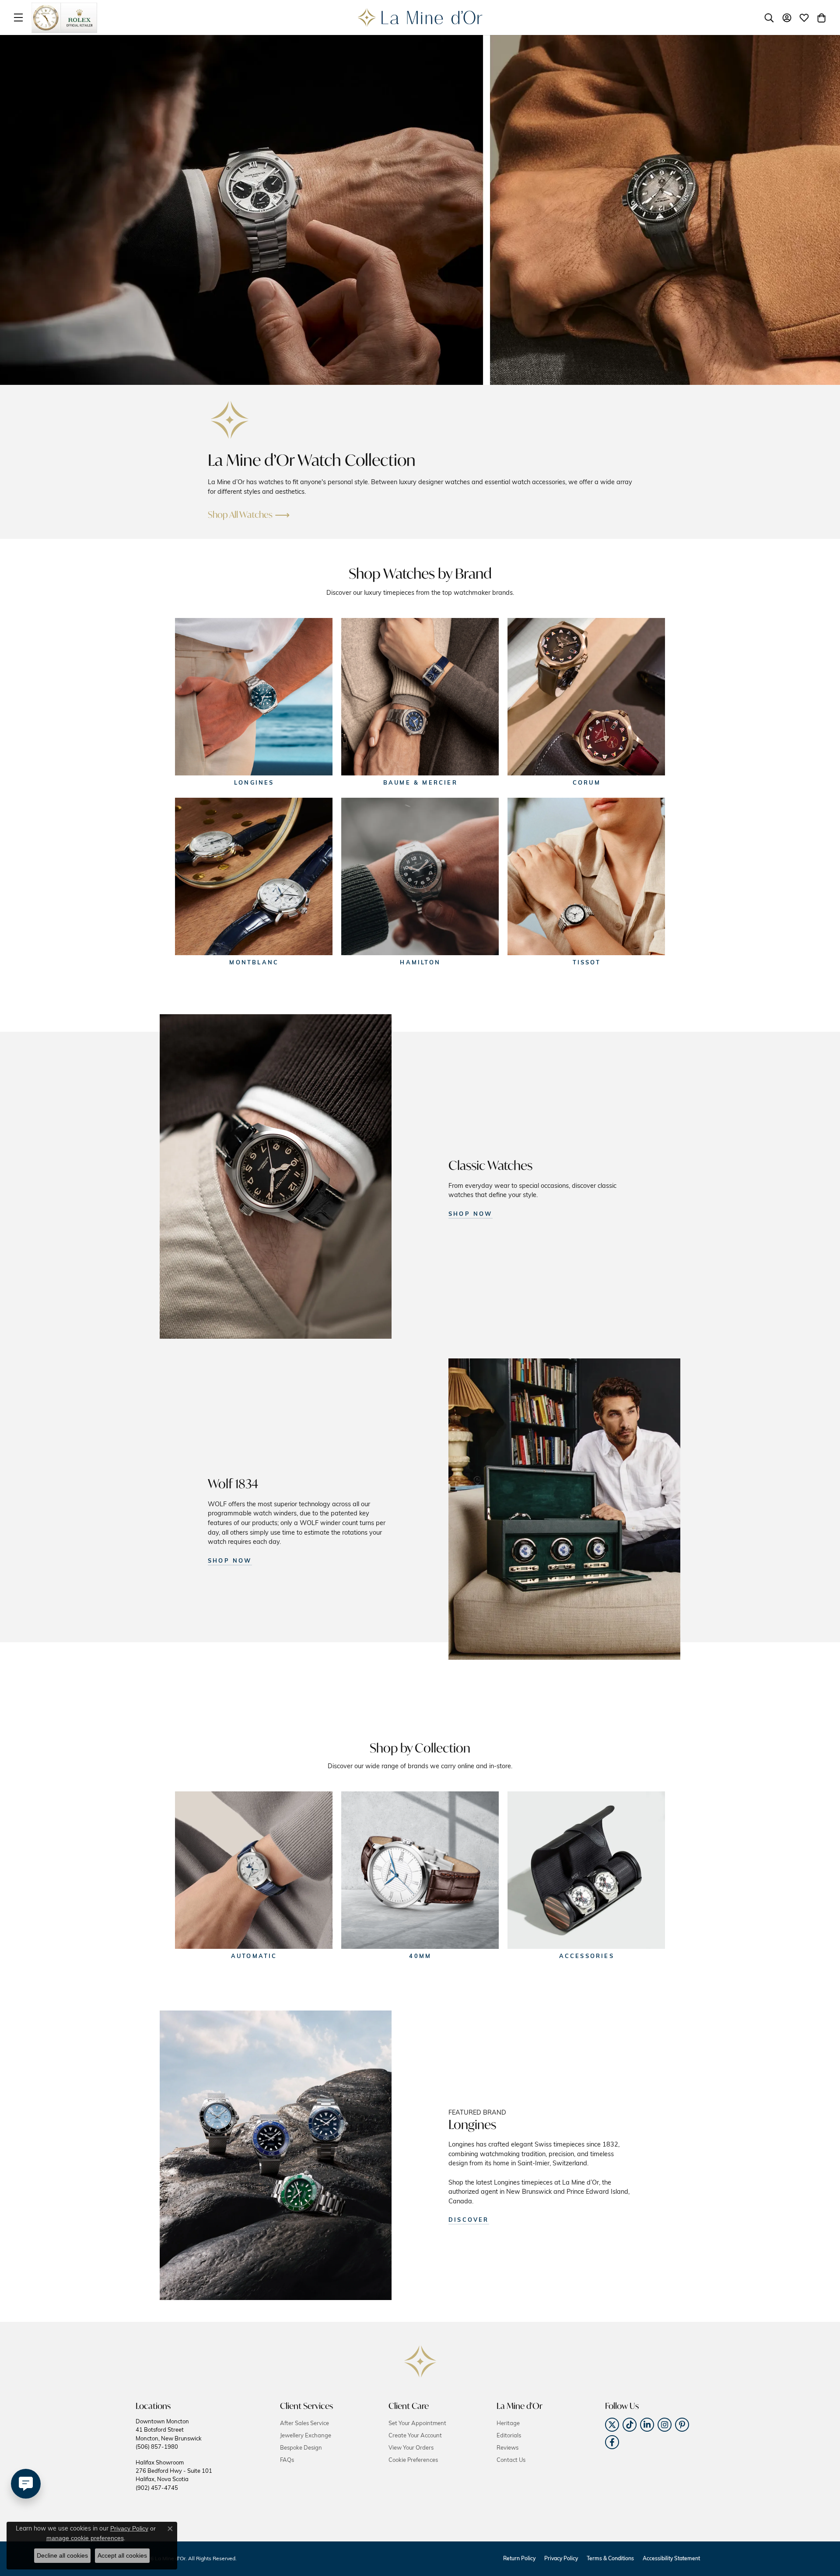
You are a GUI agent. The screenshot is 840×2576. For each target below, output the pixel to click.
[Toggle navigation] (18, 17)
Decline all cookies (62, 2555)
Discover (469, 2220)
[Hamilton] (420, 876)
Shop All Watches (240, 515)
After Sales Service (304, 2424)
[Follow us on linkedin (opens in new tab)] (647, 2425)
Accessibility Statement (671, 2559)
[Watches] (276, 1176)
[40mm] (420, 1870)
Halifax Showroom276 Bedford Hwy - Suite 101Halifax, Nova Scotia (174, 2476)
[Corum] (586, 697)
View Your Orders (411, 2448)
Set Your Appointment (417, 2424)
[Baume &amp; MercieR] (420, 697)
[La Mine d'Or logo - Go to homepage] (420, 17)
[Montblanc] (254, 876)
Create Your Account (415, 2436)
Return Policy (519, 2559)
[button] (769, 17)
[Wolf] (564, 1509)
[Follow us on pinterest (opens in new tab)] (682, 2425)
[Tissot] (586, 876)
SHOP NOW (471, 1214)
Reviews (507, 2448)
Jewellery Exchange (306, 2436)
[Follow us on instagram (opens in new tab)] (665, 2425)
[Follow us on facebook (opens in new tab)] (612, 2442)
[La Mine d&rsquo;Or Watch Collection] (230, 420)
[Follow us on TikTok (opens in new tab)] (630, 2425)
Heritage (508, 2424)
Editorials (509, 2436)
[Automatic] (254, 1870)
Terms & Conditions (610, 2559)
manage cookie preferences (85, 2538)
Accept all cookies (122, 2555)
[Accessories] (586, 1870)
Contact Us (511, 2460)
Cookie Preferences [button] (413, 2460)
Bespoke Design (301, 2448)
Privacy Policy (561, 2559)
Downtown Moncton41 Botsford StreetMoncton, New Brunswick (169, 2435)
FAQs (287, 2460)
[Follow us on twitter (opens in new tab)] (612, 2425)
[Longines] (254, 697)
